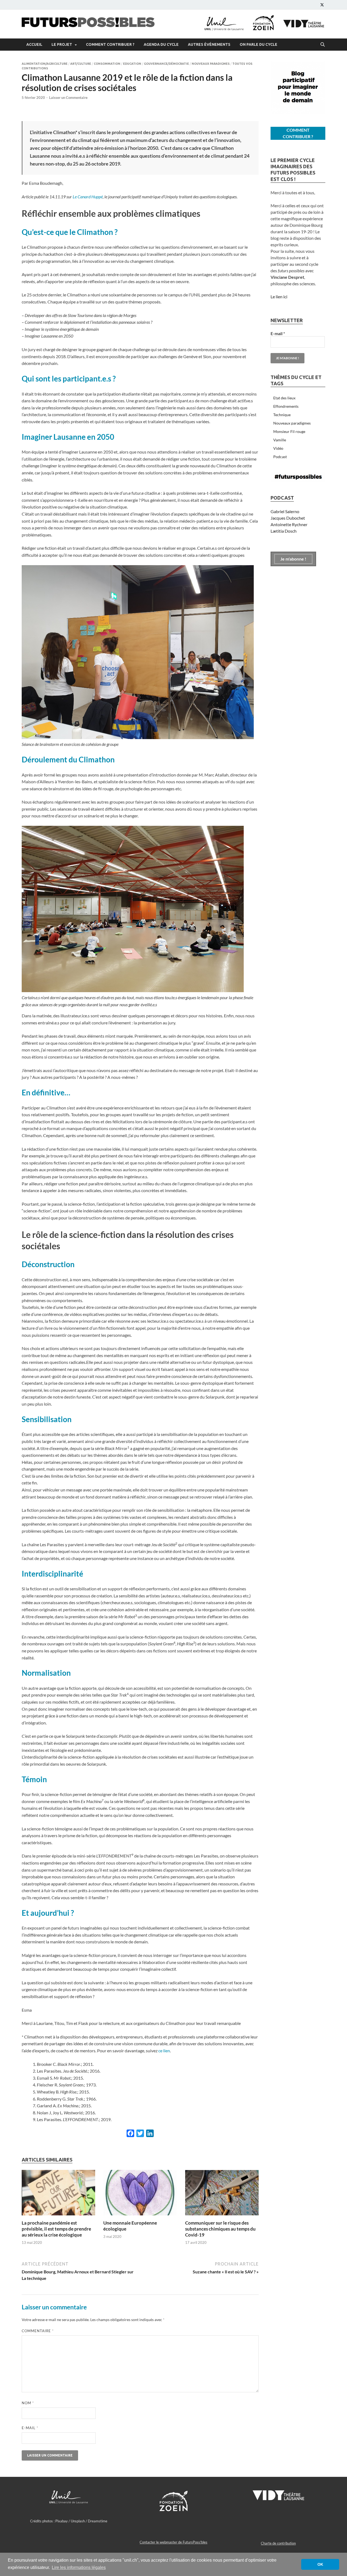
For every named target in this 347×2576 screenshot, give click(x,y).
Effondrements (286, 406)
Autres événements (209, 44)
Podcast (280, 457)
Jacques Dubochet (288, 518)
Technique (282, 415)
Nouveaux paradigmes (211, 64)
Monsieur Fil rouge (289, 431)
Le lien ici (279, 297)
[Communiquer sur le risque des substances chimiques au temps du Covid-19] (222, 2194)
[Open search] (323, 45)
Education (132, 64)
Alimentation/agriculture (45, 64)
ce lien (164, 2051)
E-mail (30, 2428)
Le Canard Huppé (88, 197)
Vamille (280, 440)
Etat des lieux (284, 398)
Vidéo (278, 448)
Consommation (107, 64)
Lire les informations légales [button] (79, 2567)
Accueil (34, 44)
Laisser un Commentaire (68, 98)
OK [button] (320, 2564)
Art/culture (81, 64)
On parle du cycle (258, 44)
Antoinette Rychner (289, 524)
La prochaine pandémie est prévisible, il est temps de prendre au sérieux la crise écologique (56, 2229)
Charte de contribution (278, 2543)
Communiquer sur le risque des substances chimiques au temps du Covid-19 (220, 2229)
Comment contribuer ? (110, 44)
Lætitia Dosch (284, 531)
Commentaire (38, 2331)
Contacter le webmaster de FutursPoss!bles (173, 2542)
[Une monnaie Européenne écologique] (140, 2194)
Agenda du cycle (161, 44)
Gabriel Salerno (285, 511)
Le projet (62, 44)
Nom (28, 2403)
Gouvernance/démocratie (166, 64)
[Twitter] (322, 5)
